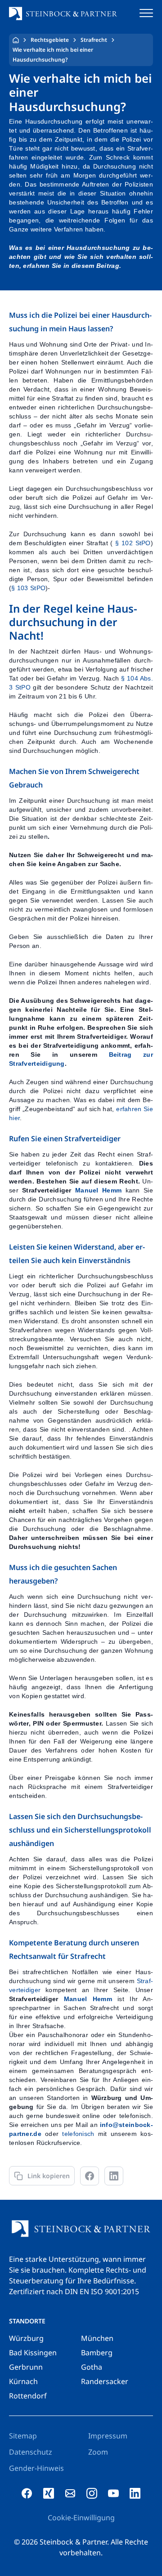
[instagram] (92, 2493)
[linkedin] (135, 2493)
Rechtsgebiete (50, 40)
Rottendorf (28, 2396)
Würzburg (26, 2338)
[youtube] (113, 2493)
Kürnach (23, 2381)
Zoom (98, 2452)
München (97, 2338)
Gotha (92, 2367)
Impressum (108, 2436)
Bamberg (97, 2353)
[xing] (49, 2493)
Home (16, 40)
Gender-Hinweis (36, 2468)
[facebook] (27, 2493)
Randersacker (105, 2381)
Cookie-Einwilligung (81, 2518)
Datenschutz (31, 2452)
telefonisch (78, 2134)
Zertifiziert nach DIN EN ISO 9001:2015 (74, 2291)
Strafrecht (94, 40)
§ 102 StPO (133, 543)
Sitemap (23, 2436)
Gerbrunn (26, 2367)
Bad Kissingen (33, 2353)
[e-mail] (70, 2493)
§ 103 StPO (28, 588)
